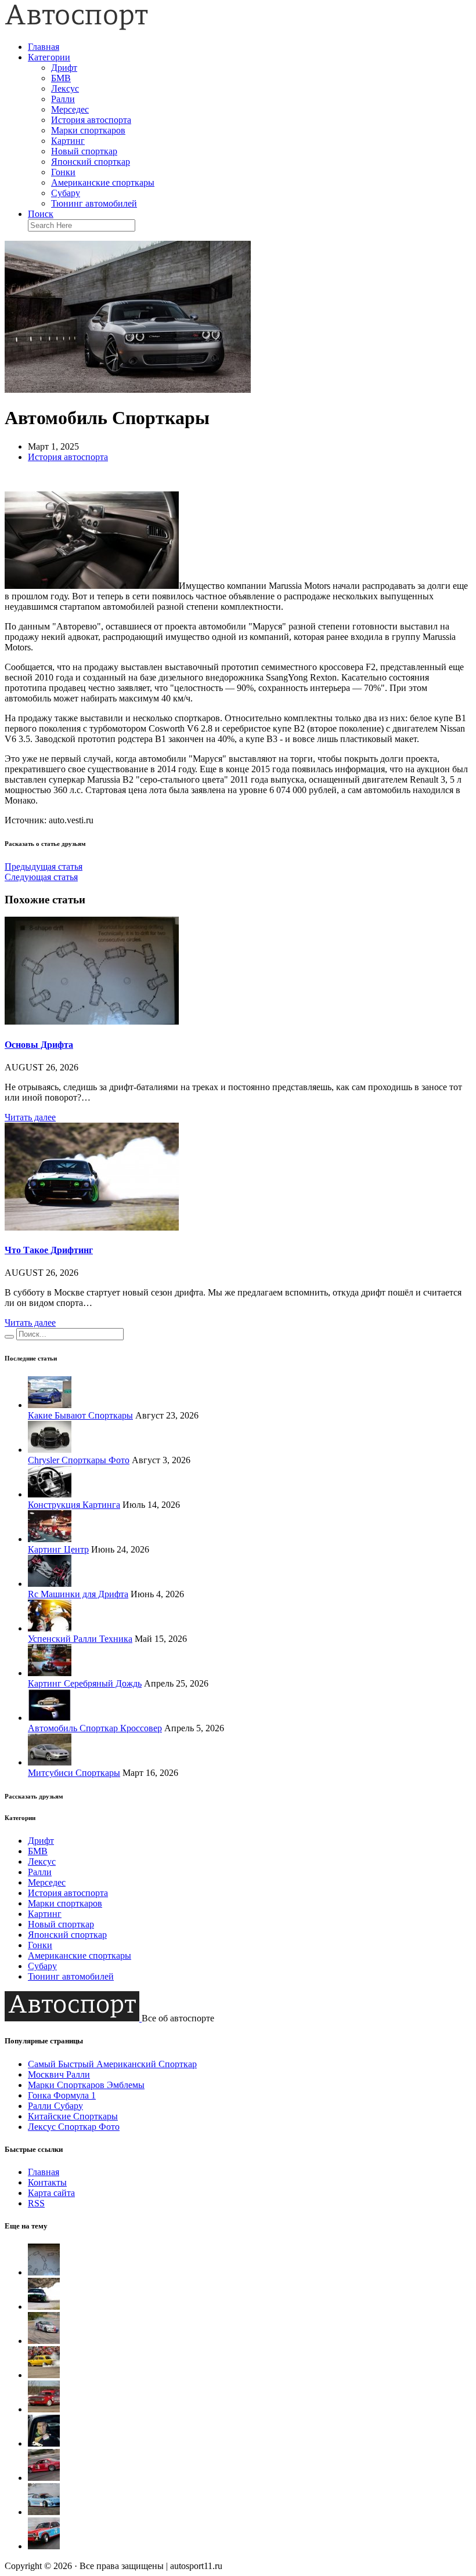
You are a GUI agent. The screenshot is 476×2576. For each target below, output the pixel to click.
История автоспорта (91, 120)
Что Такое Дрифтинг (49, 1250)
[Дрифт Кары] (44, 2512)
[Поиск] (9, 1337)
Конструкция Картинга (74, 1505)
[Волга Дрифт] (44, 2409)
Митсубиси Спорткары (74, 1773)
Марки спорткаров (88, 130)
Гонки (63, 172)
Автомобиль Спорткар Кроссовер (95, 1728)
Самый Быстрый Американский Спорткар (112, 2064)
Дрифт (64, 68)
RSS (36, 2203)
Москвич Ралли (59, 2074)
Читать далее (30, 1117)
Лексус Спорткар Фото (74, 2127)
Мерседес (70, 109)
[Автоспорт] (77, 27)
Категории (49, 57)
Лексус (65, 88)
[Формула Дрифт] (44, 2478)
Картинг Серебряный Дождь (85, 1683)
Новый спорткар (84, 151)
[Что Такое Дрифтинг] (92, 1227)
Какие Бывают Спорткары (80, 1415)
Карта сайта (51, 2193)
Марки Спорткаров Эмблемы (86, 2085)
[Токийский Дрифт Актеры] (44, 2443)
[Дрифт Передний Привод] (44, 2341)
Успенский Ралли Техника (80, 1639)
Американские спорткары (103, 182)
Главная (44, 47)
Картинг (68, 141)
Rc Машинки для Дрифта (78, 1594)
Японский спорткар (91, 162)
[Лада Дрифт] (44, 2375)
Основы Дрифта (39, 1045)
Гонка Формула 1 (62, 2095)
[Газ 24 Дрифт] (44, 2546)
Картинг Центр (58, 1549)
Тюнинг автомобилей (94, 203)
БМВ (61, 78)
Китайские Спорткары (73, 2116)
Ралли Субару (55, 2106)
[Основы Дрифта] (92, 1021)
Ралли (63, 99)
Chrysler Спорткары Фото (79, 1460)
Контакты (47, 2182)
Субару (66, 193)
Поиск (41, 214)
